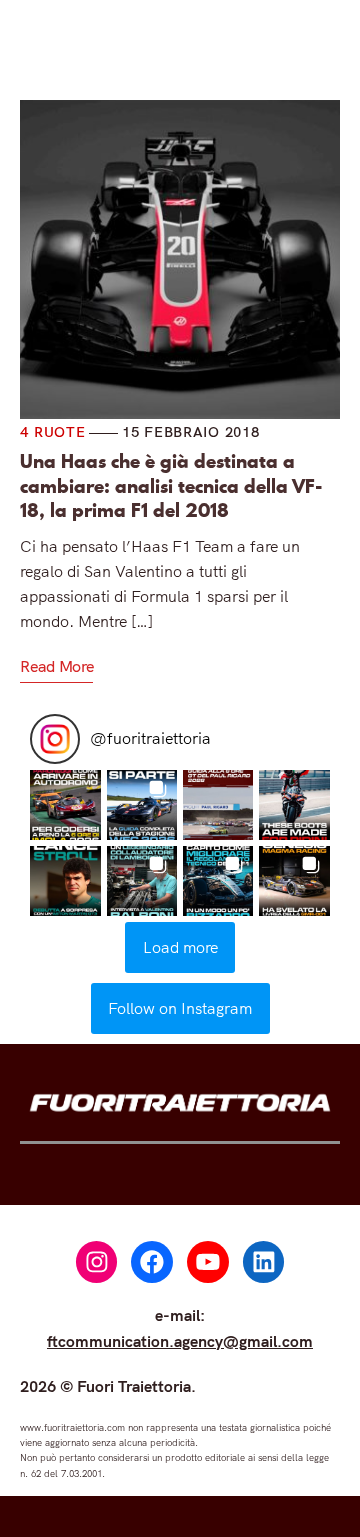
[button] (65, 805)
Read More (56, 666)
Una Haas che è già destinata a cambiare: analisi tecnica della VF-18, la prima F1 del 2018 (171, 486)
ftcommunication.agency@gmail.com (180, 1341)
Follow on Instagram (180, 1008)
